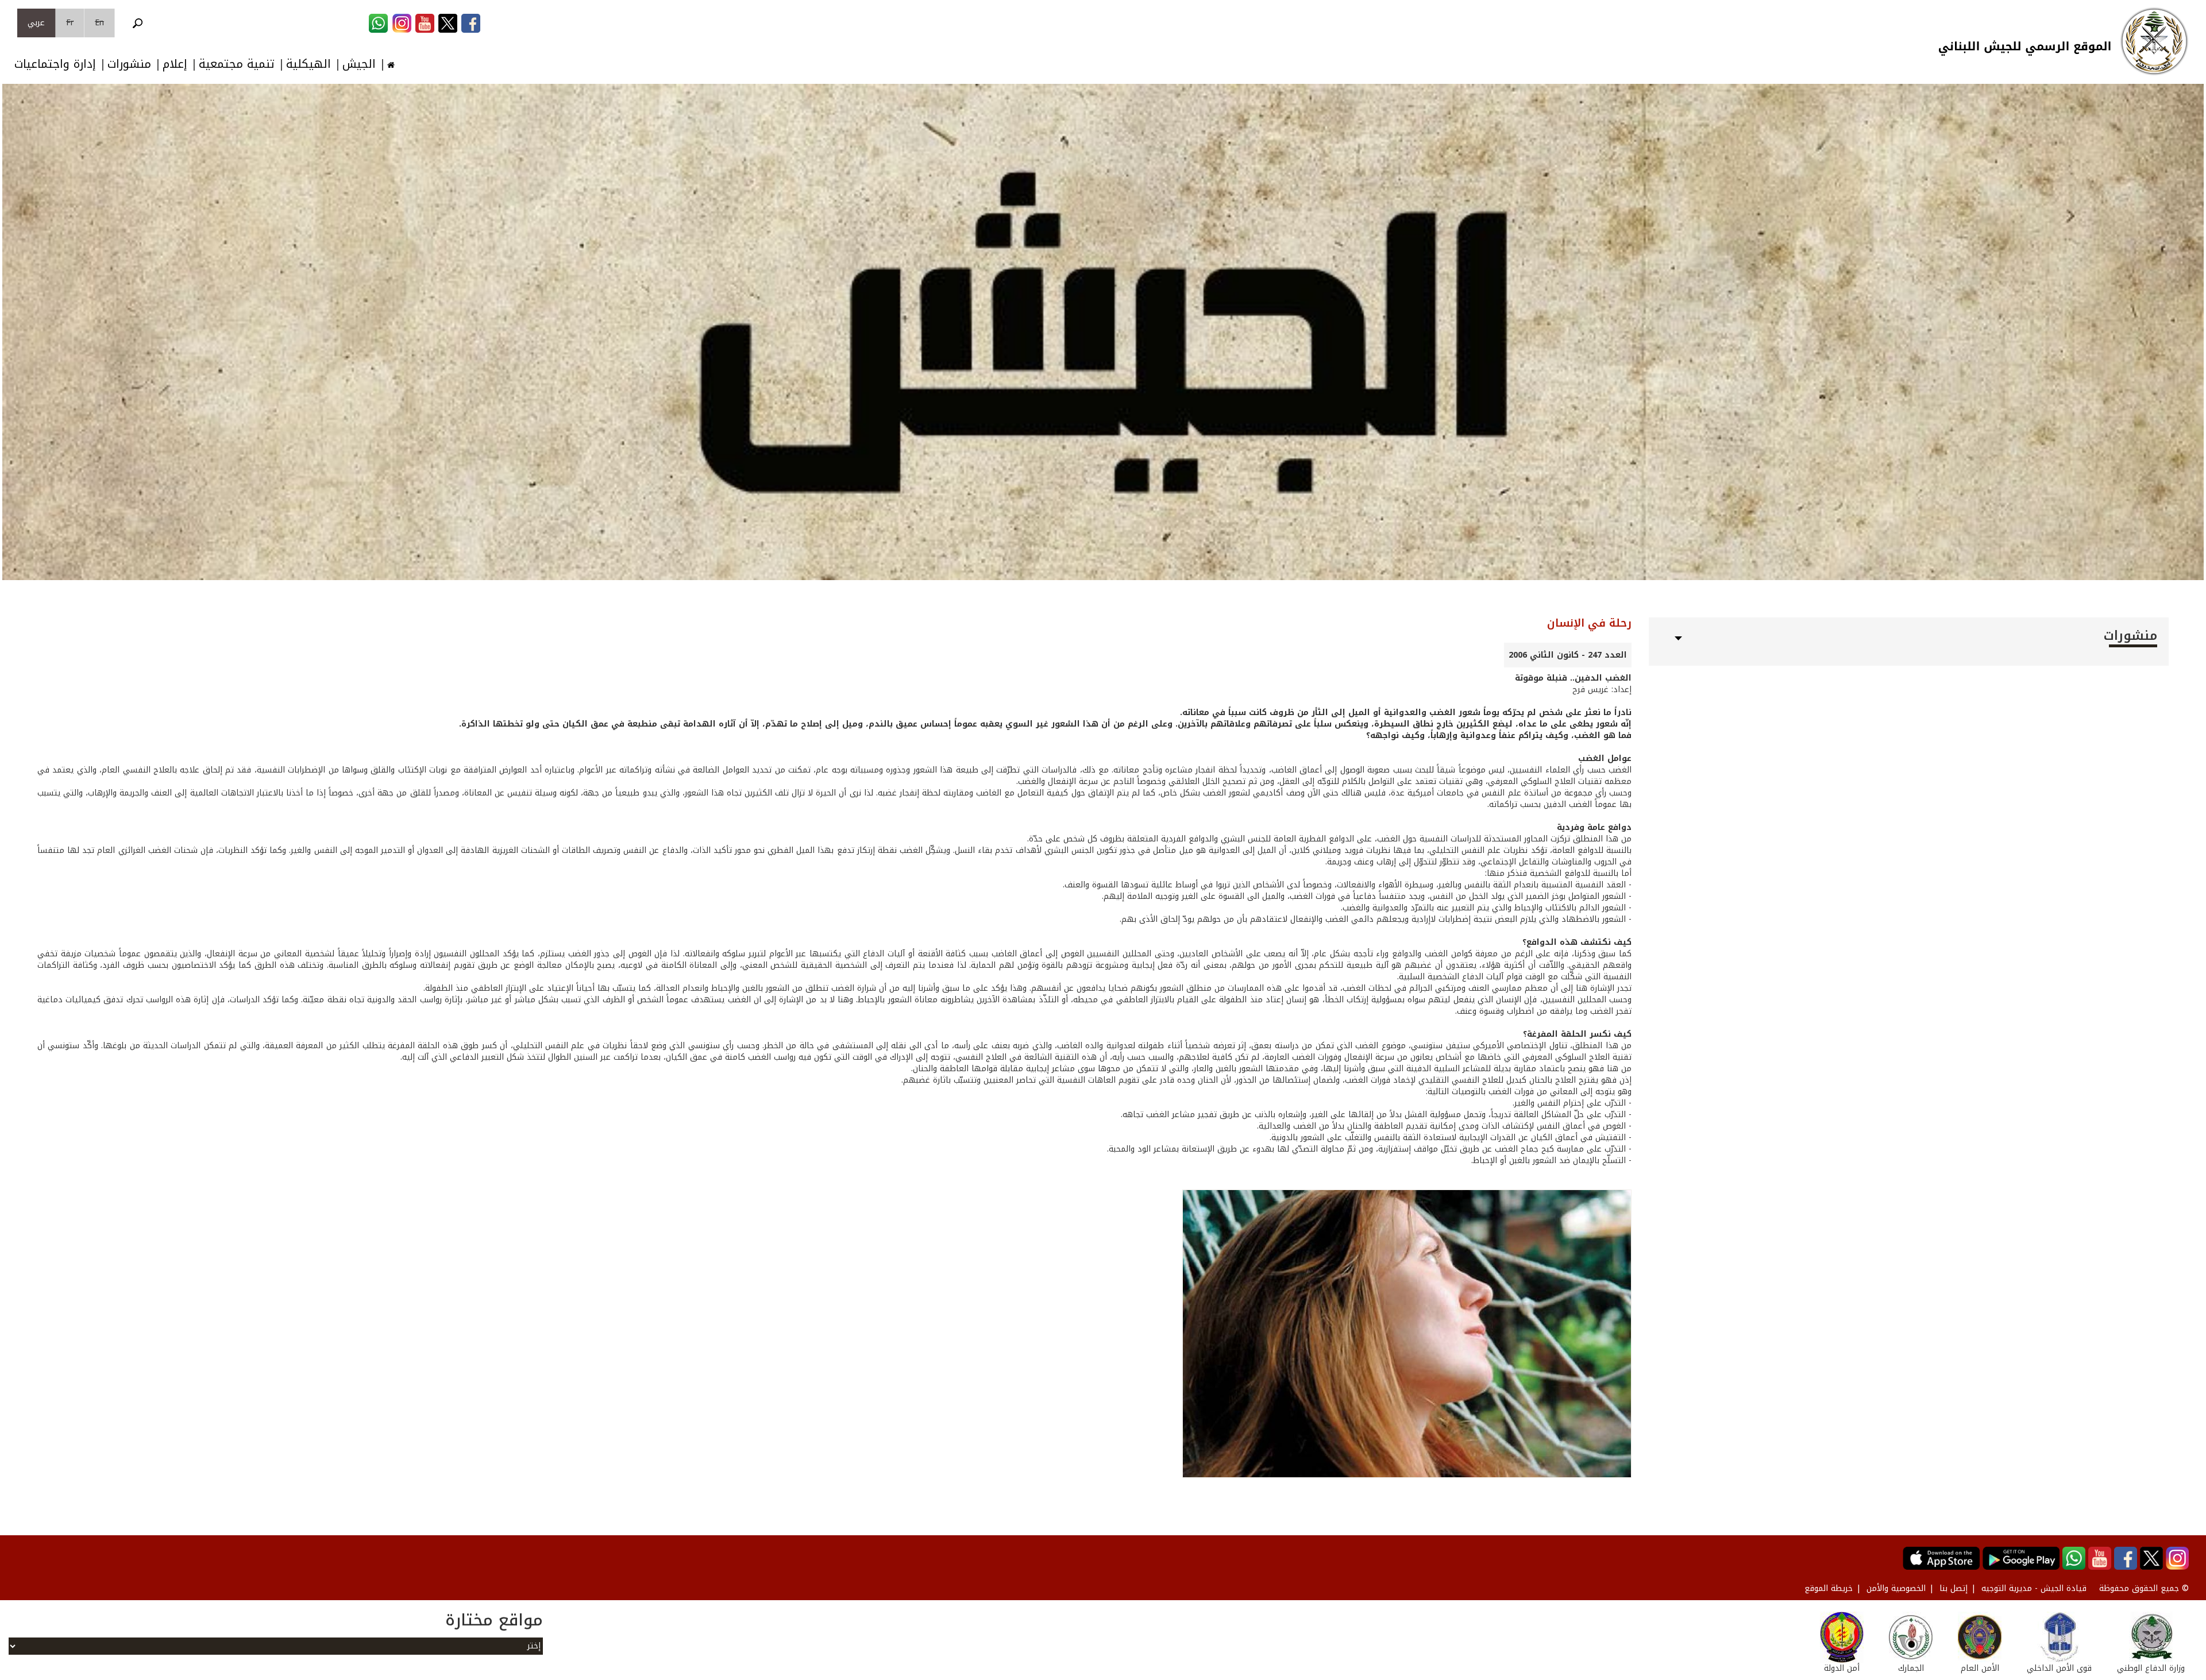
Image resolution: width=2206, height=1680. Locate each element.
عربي (36, 23)
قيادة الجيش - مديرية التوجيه (2034, 1588)
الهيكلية (308, 64)
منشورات (129, 64)
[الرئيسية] (2154, 41)
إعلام (175, 64)
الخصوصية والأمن (1896, 1588)
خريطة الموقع (1829, 1588)
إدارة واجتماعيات (55, 64)
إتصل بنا (1954, 1588)
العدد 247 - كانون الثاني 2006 (1568, 655)
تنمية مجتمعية (237, 64)
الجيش (359, 64)
